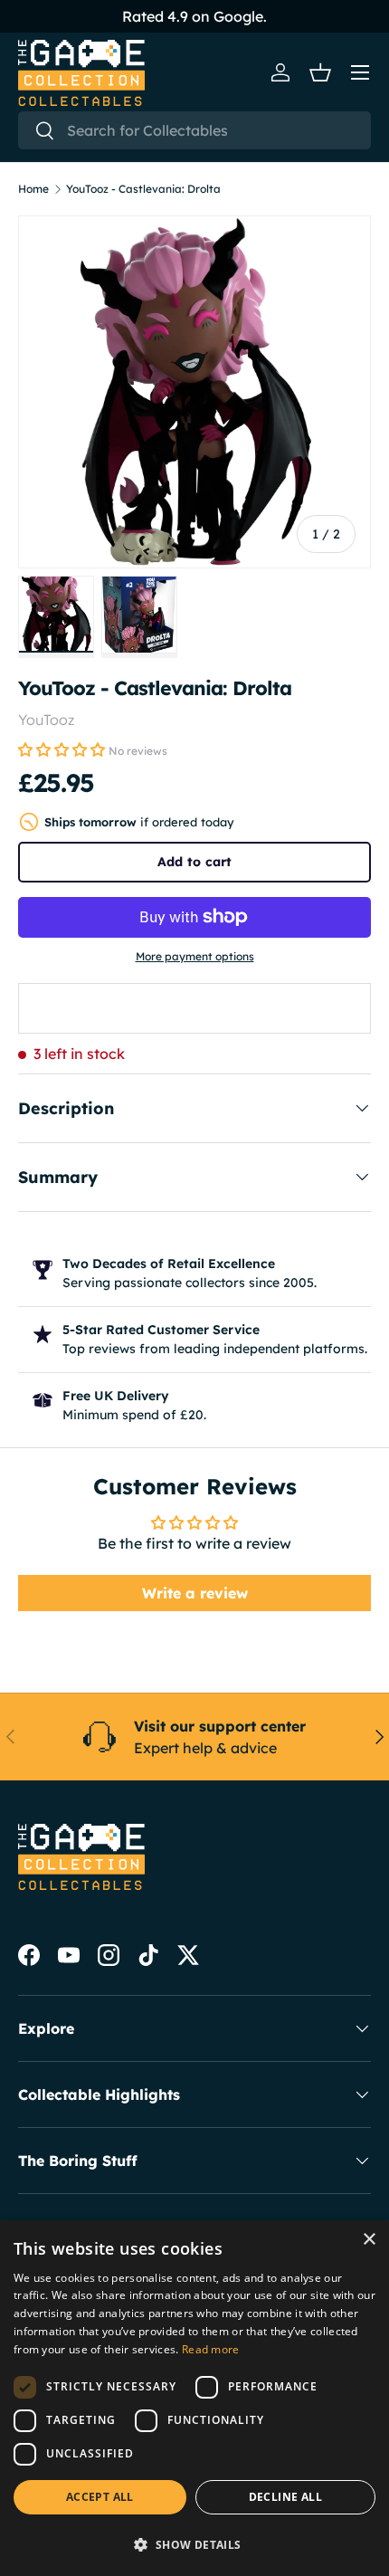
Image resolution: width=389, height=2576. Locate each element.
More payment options (195, 956)
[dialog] (194, 2398)
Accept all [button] (100, 2497)
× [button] (369, 2240)
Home (33, 189)
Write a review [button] (195, 1593)
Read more (211, 2349)
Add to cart (194, 862)
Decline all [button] (285, 2497)
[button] (320, 72)
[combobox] (194, 130)
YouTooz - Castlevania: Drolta (143, 189)
